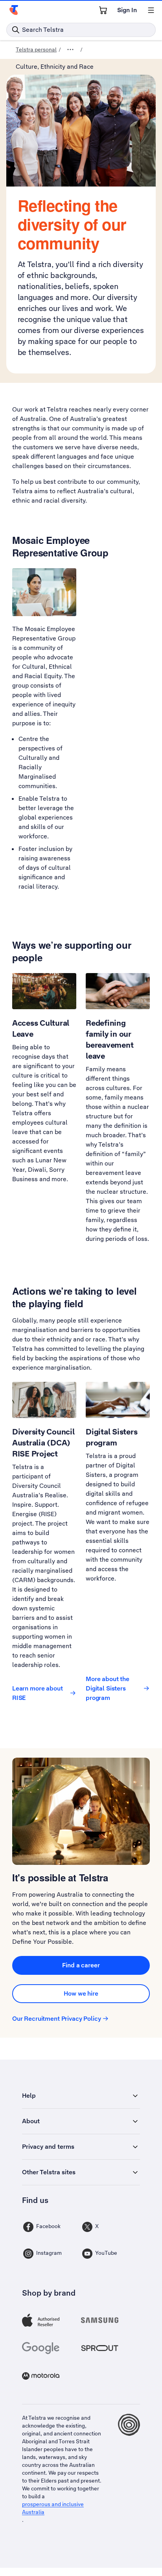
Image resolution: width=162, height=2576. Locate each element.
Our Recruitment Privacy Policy (57, 2019)
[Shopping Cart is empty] (103, 10)
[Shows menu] (151, 10)
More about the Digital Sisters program (108, 1688)
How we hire (81, 1993)
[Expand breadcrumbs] (70, 49)
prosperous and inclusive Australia (53, 2508)
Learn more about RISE (38, 1693)
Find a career (81, 1965)
